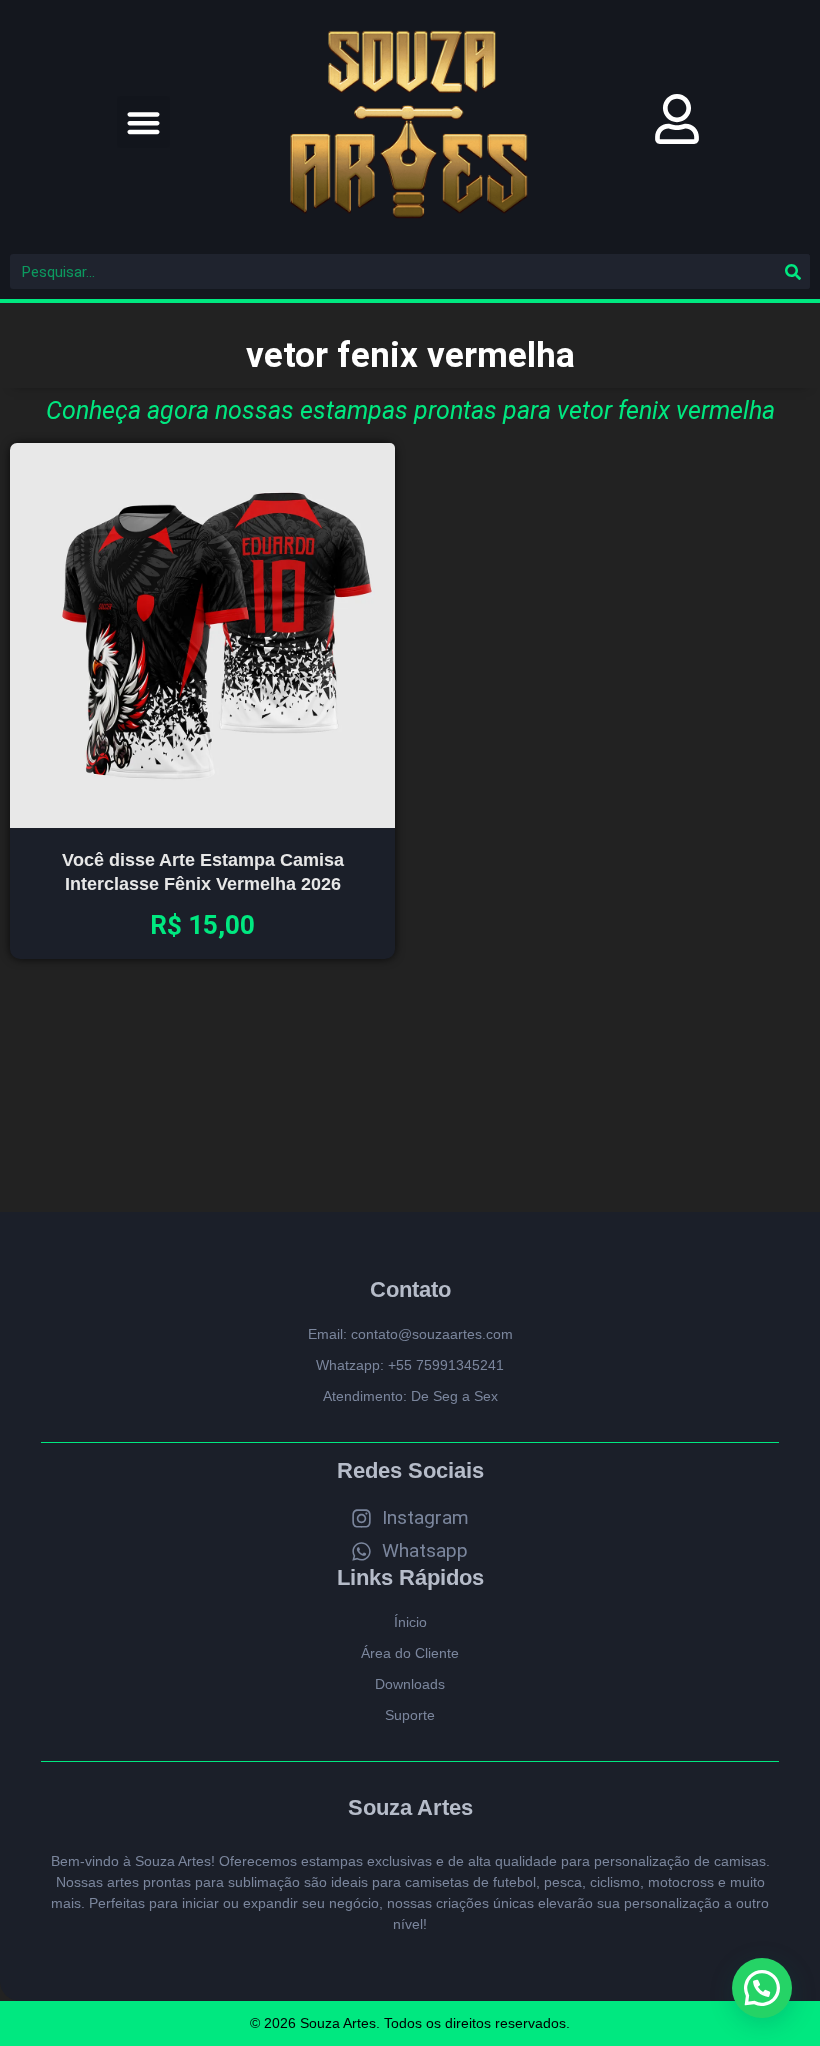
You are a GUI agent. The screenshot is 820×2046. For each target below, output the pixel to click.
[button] (143, 122)
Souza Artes (410, 1807)
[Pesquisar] (792, 271)
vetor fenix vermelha (410, 355)
